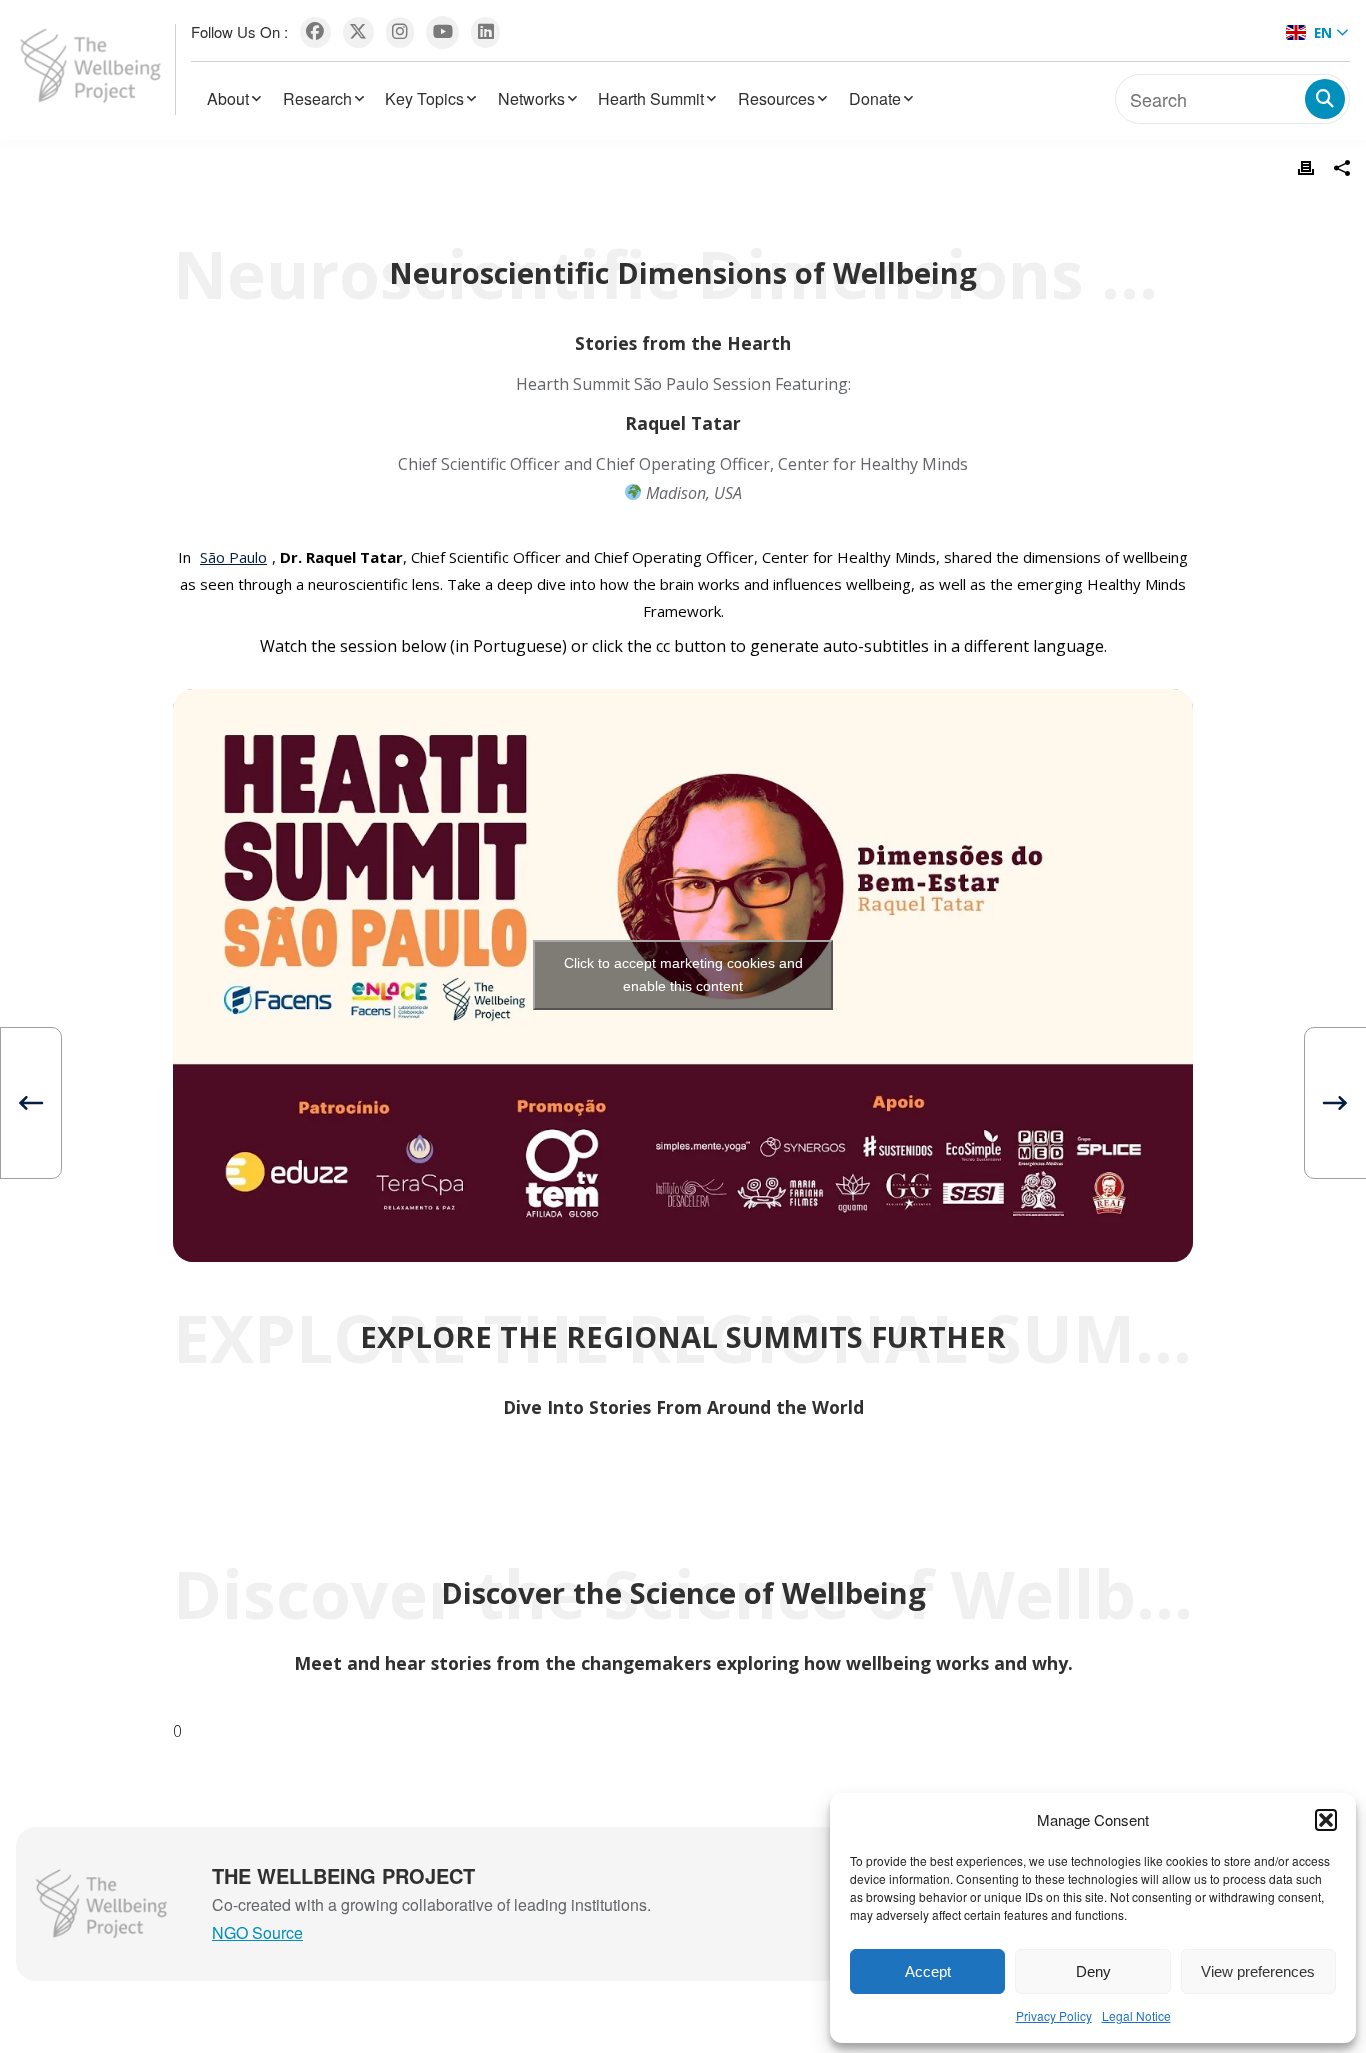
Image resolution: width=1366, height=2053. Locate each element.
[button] (1326, 1820)
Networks (531, 98)
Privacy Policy (1054, 2015)
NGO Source (257, 1932)
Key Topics (424, 98)
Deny (1093, 1971)
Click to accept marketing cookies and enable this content (683, 974)
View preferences (1258, 1971)
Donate (875, 98)
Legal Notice (1136, 2015)
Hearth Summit (651, 98)
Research (317, 98)
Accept (928, 1971)
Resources (776, 98)
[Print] (1306, 168)
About (228, 98)
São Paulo (233, 557)
